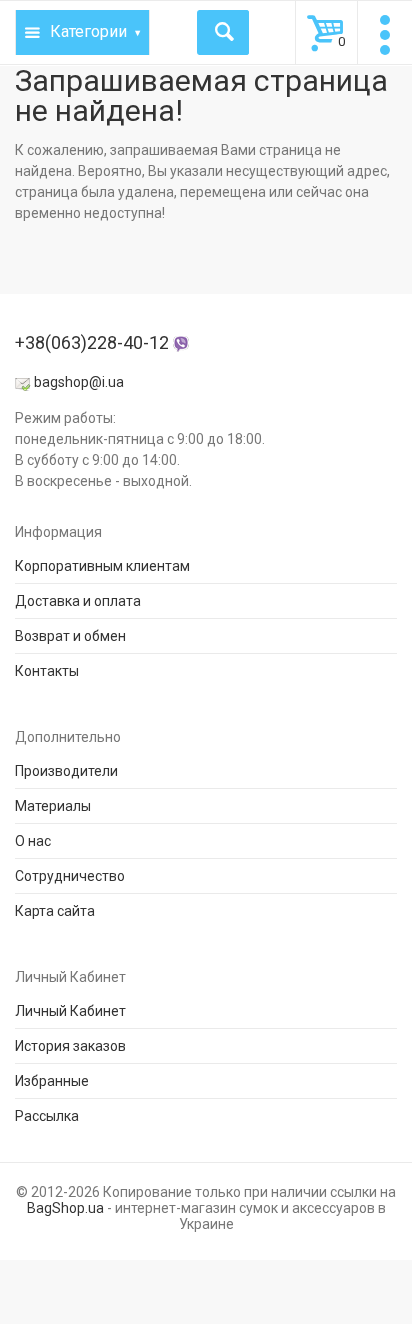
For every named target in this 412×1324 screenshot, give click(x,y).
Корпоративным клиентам (102, 566)
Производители (66, 771)
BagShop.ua (65, 1208)
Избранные (52, 1081)
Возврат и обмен (70, 636)
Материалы (53, 806)
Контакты (47, 671)
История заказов (70, 1046)
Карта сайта (55, 911)
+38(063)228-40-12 (94, 342)
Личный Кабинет (70, 1011)
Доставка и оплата (78, 601)
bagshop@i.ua (79, 382)
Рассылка (47, 1116)
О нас (33, 841)
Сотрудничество (70, 876)
